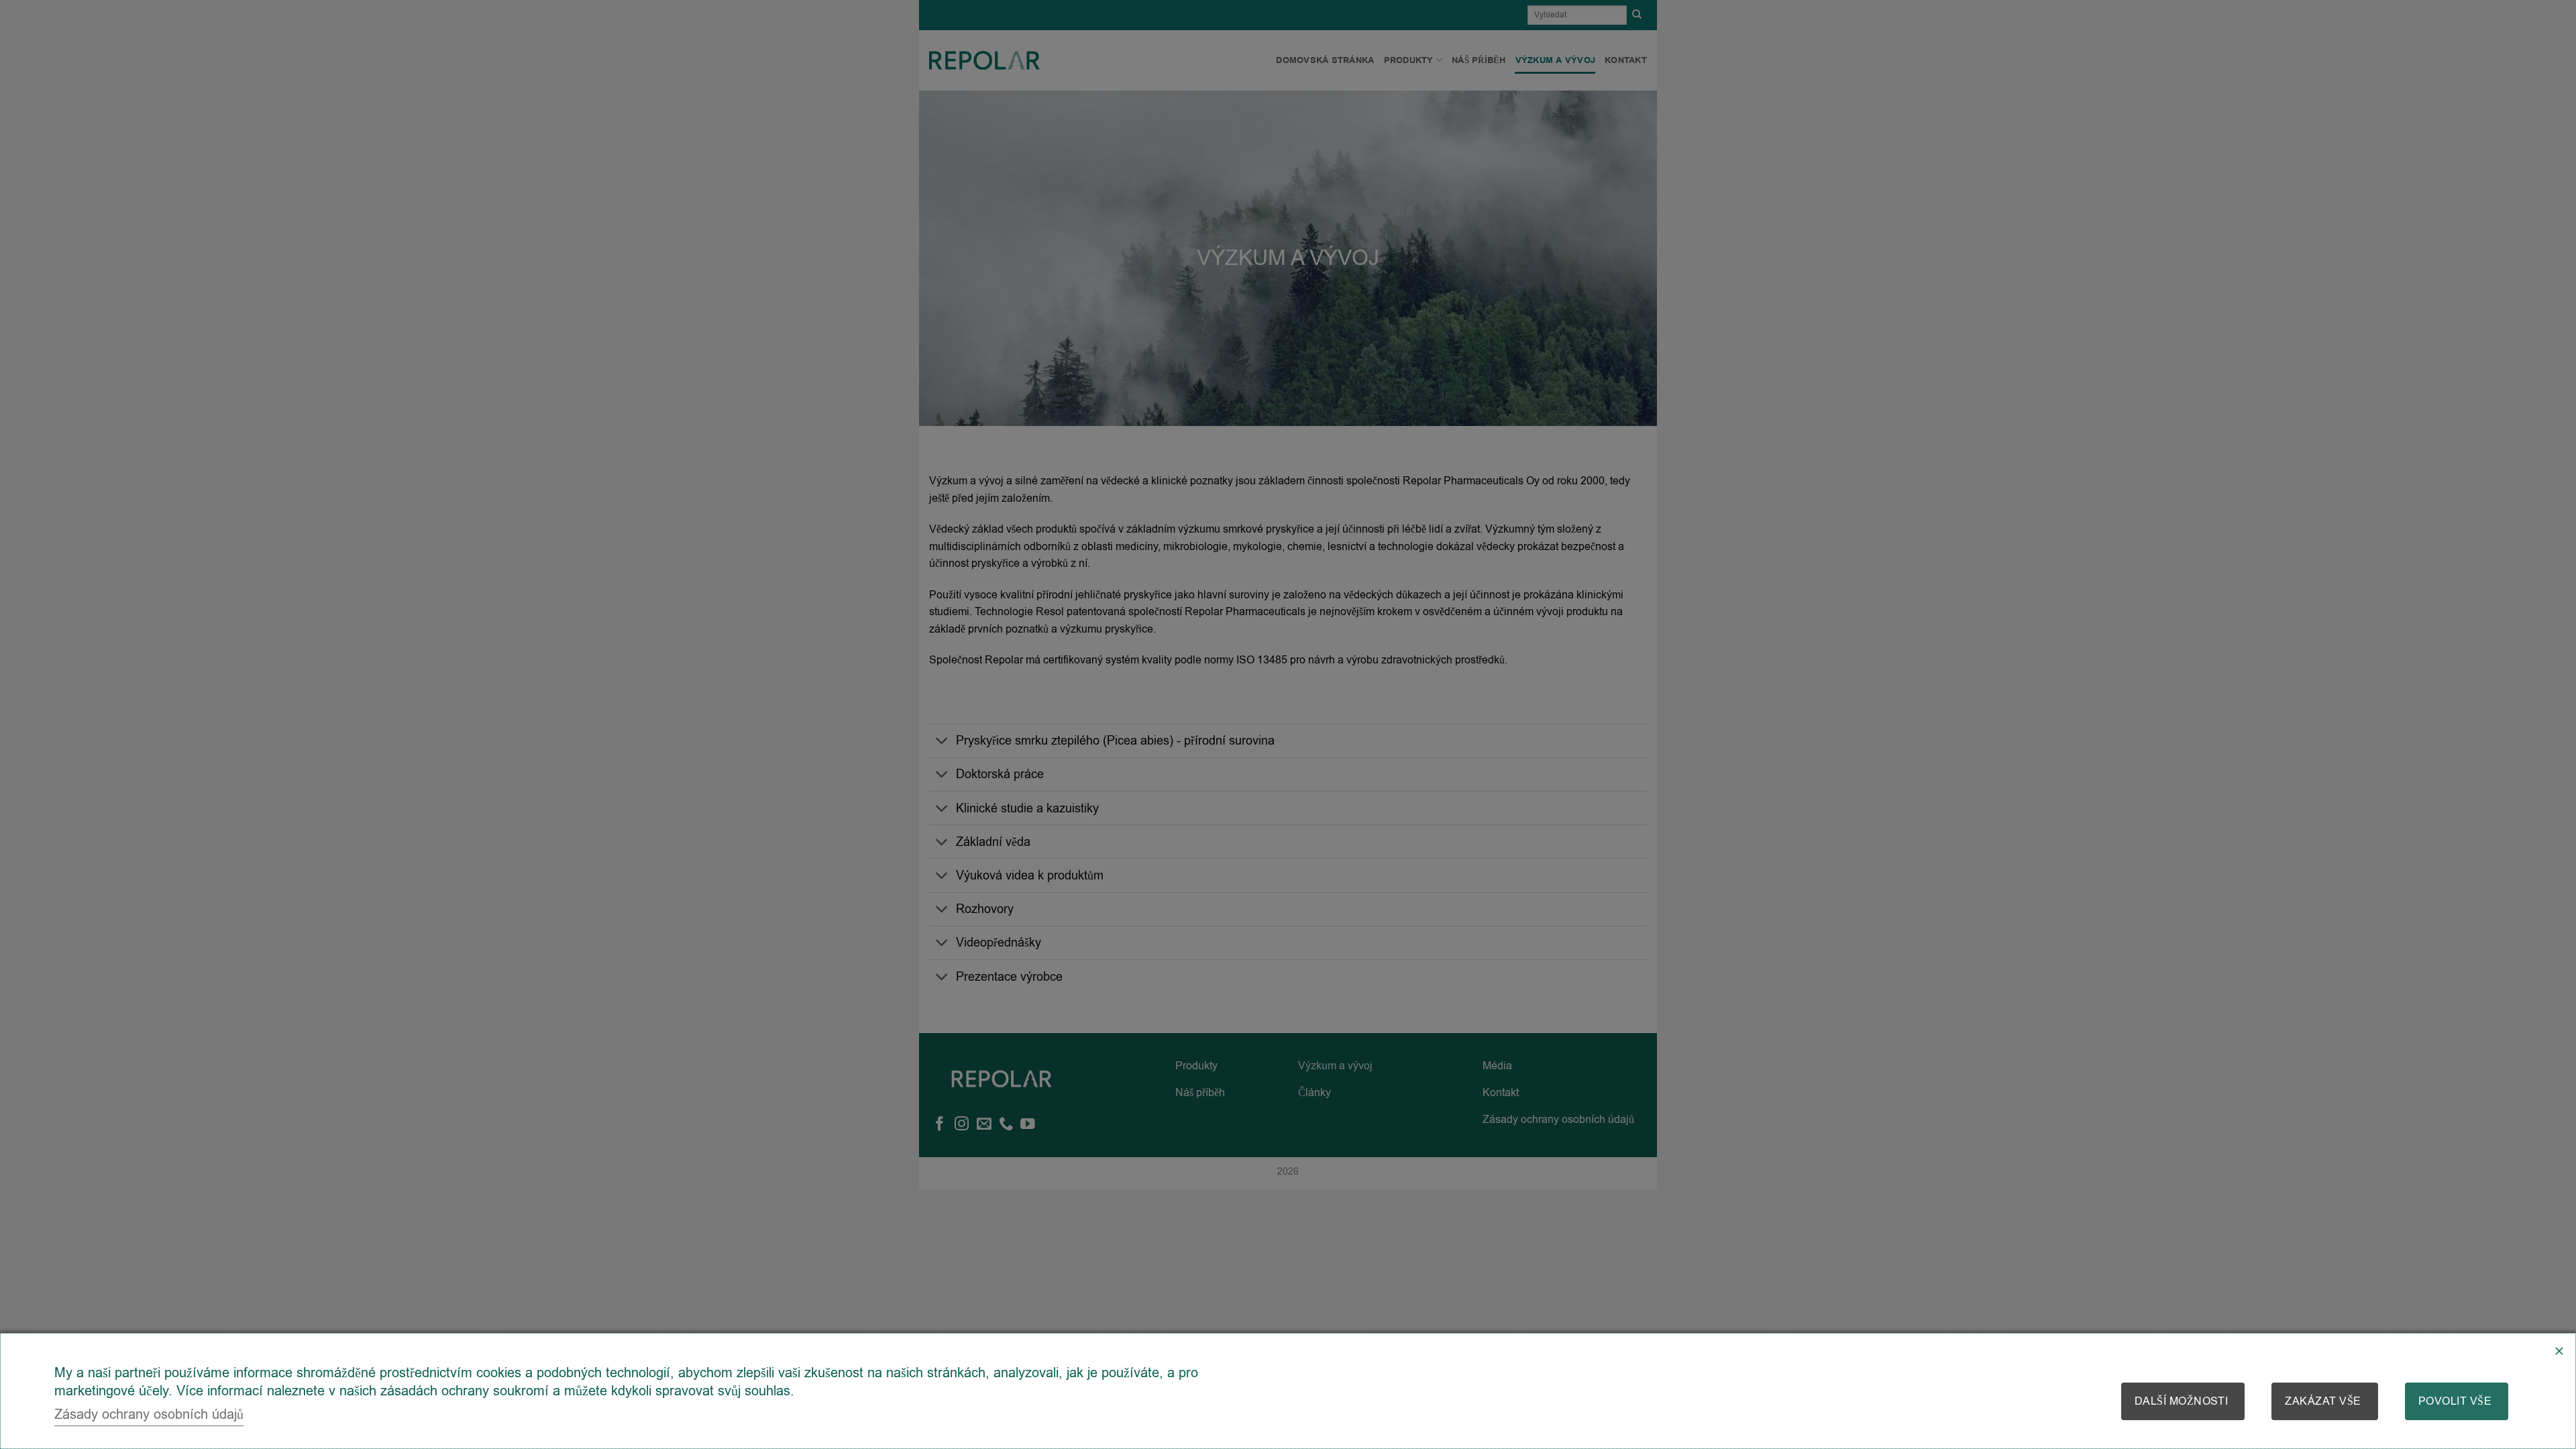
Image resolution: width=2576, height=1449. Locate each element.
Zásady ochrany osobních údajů (149, 1414)
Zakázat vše (2323, 1401)
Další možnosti (2182, 1401)
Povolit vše (2455, 1401)
